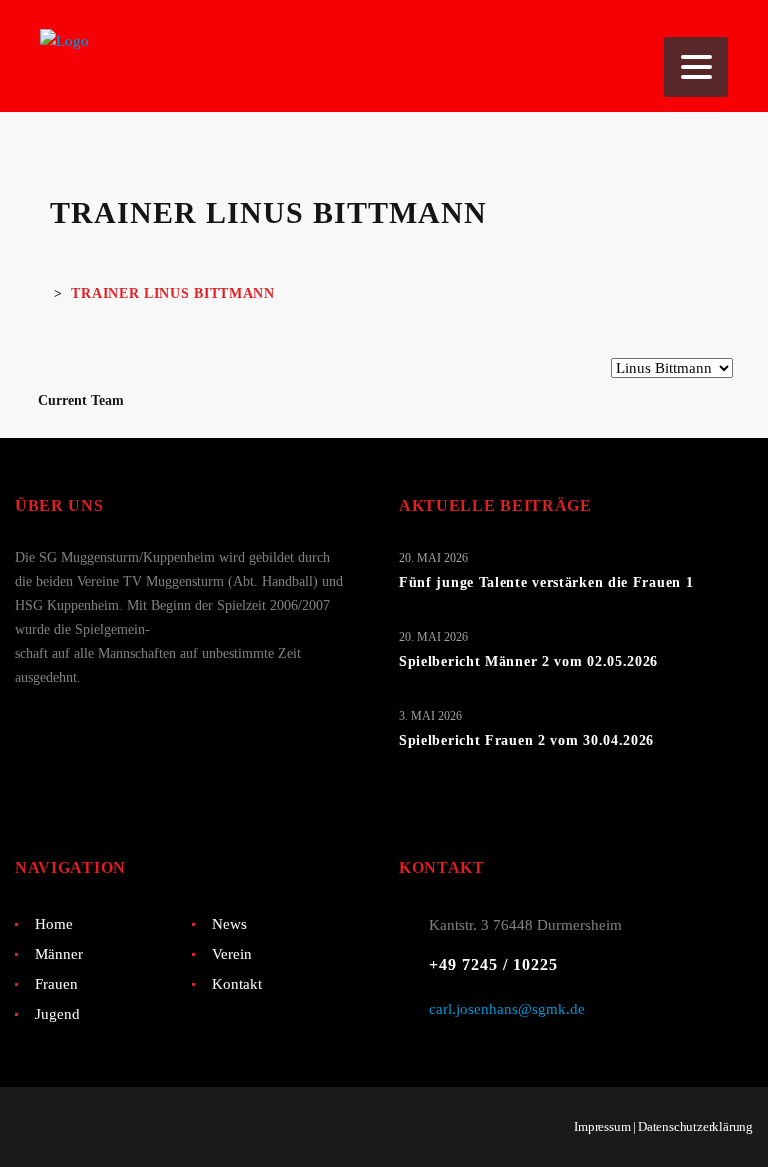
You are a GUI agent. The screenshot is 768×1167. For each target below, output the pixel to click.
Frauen (56, 984)
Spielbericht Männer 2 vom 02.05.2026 (528, 661)
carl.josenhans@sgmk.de (507, 1009)
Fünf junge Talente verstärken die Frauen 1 (546, 582)
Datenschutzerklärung (695, 1126)
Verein (232, 954)
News (229, 924)
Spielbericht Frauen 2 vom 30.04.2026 (526, 740)
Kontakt (237, 984)
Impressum (602, 1126)
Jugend (57, 1014)
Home (54, 924)
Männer (59, 954)
